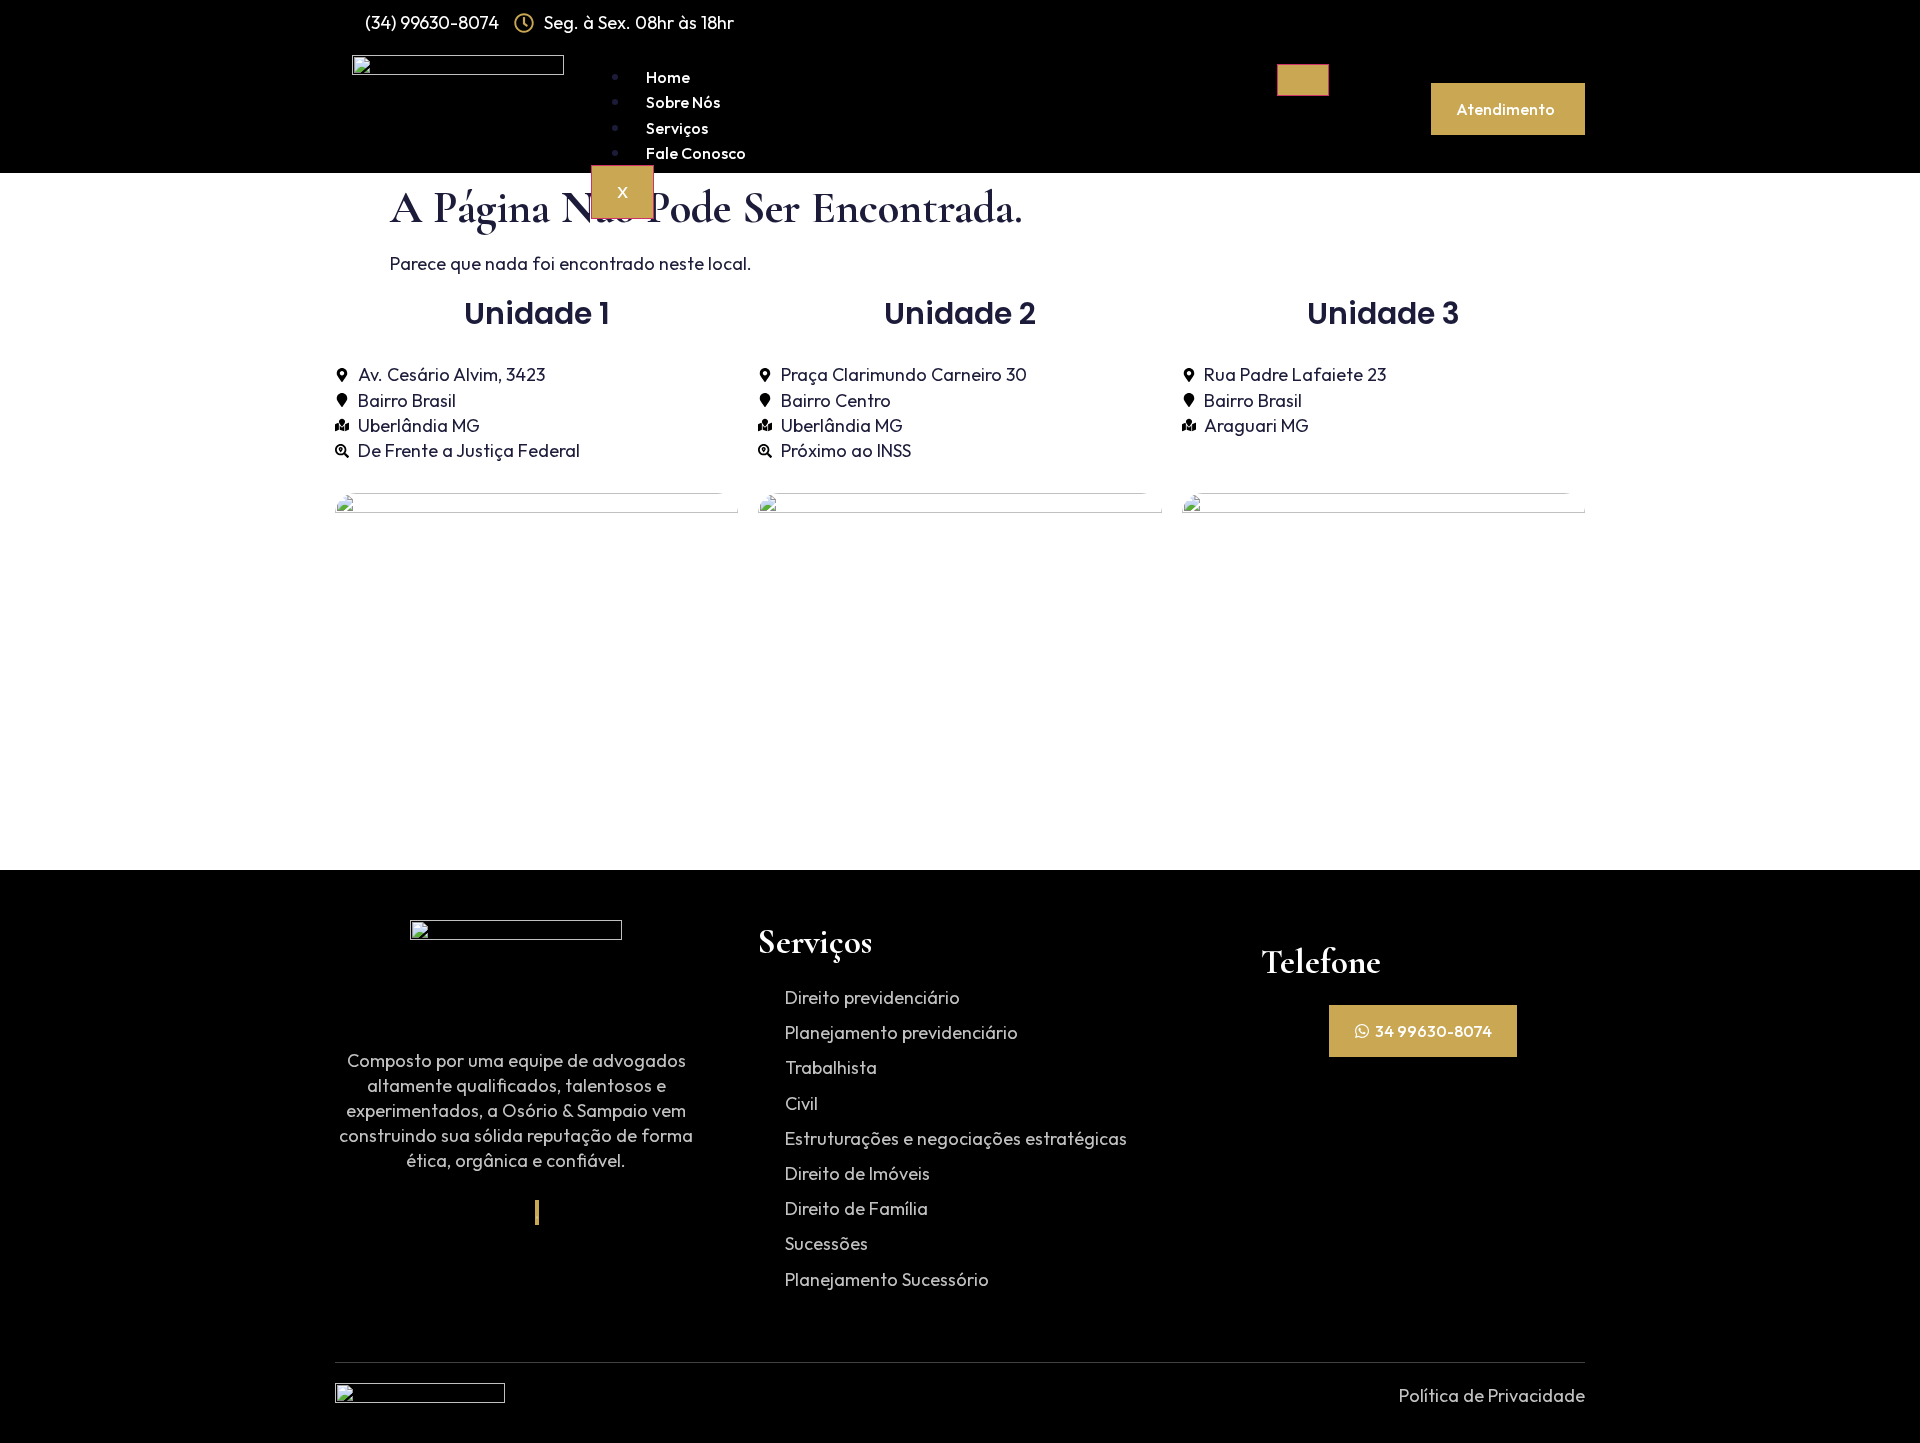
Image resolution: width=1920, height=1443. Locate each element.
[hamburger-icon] (1303, 80)
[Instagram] (537, 1212)
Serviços (677, 128)
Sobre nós (683, 102)
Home (668, 77)
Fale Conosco (696, 153)
